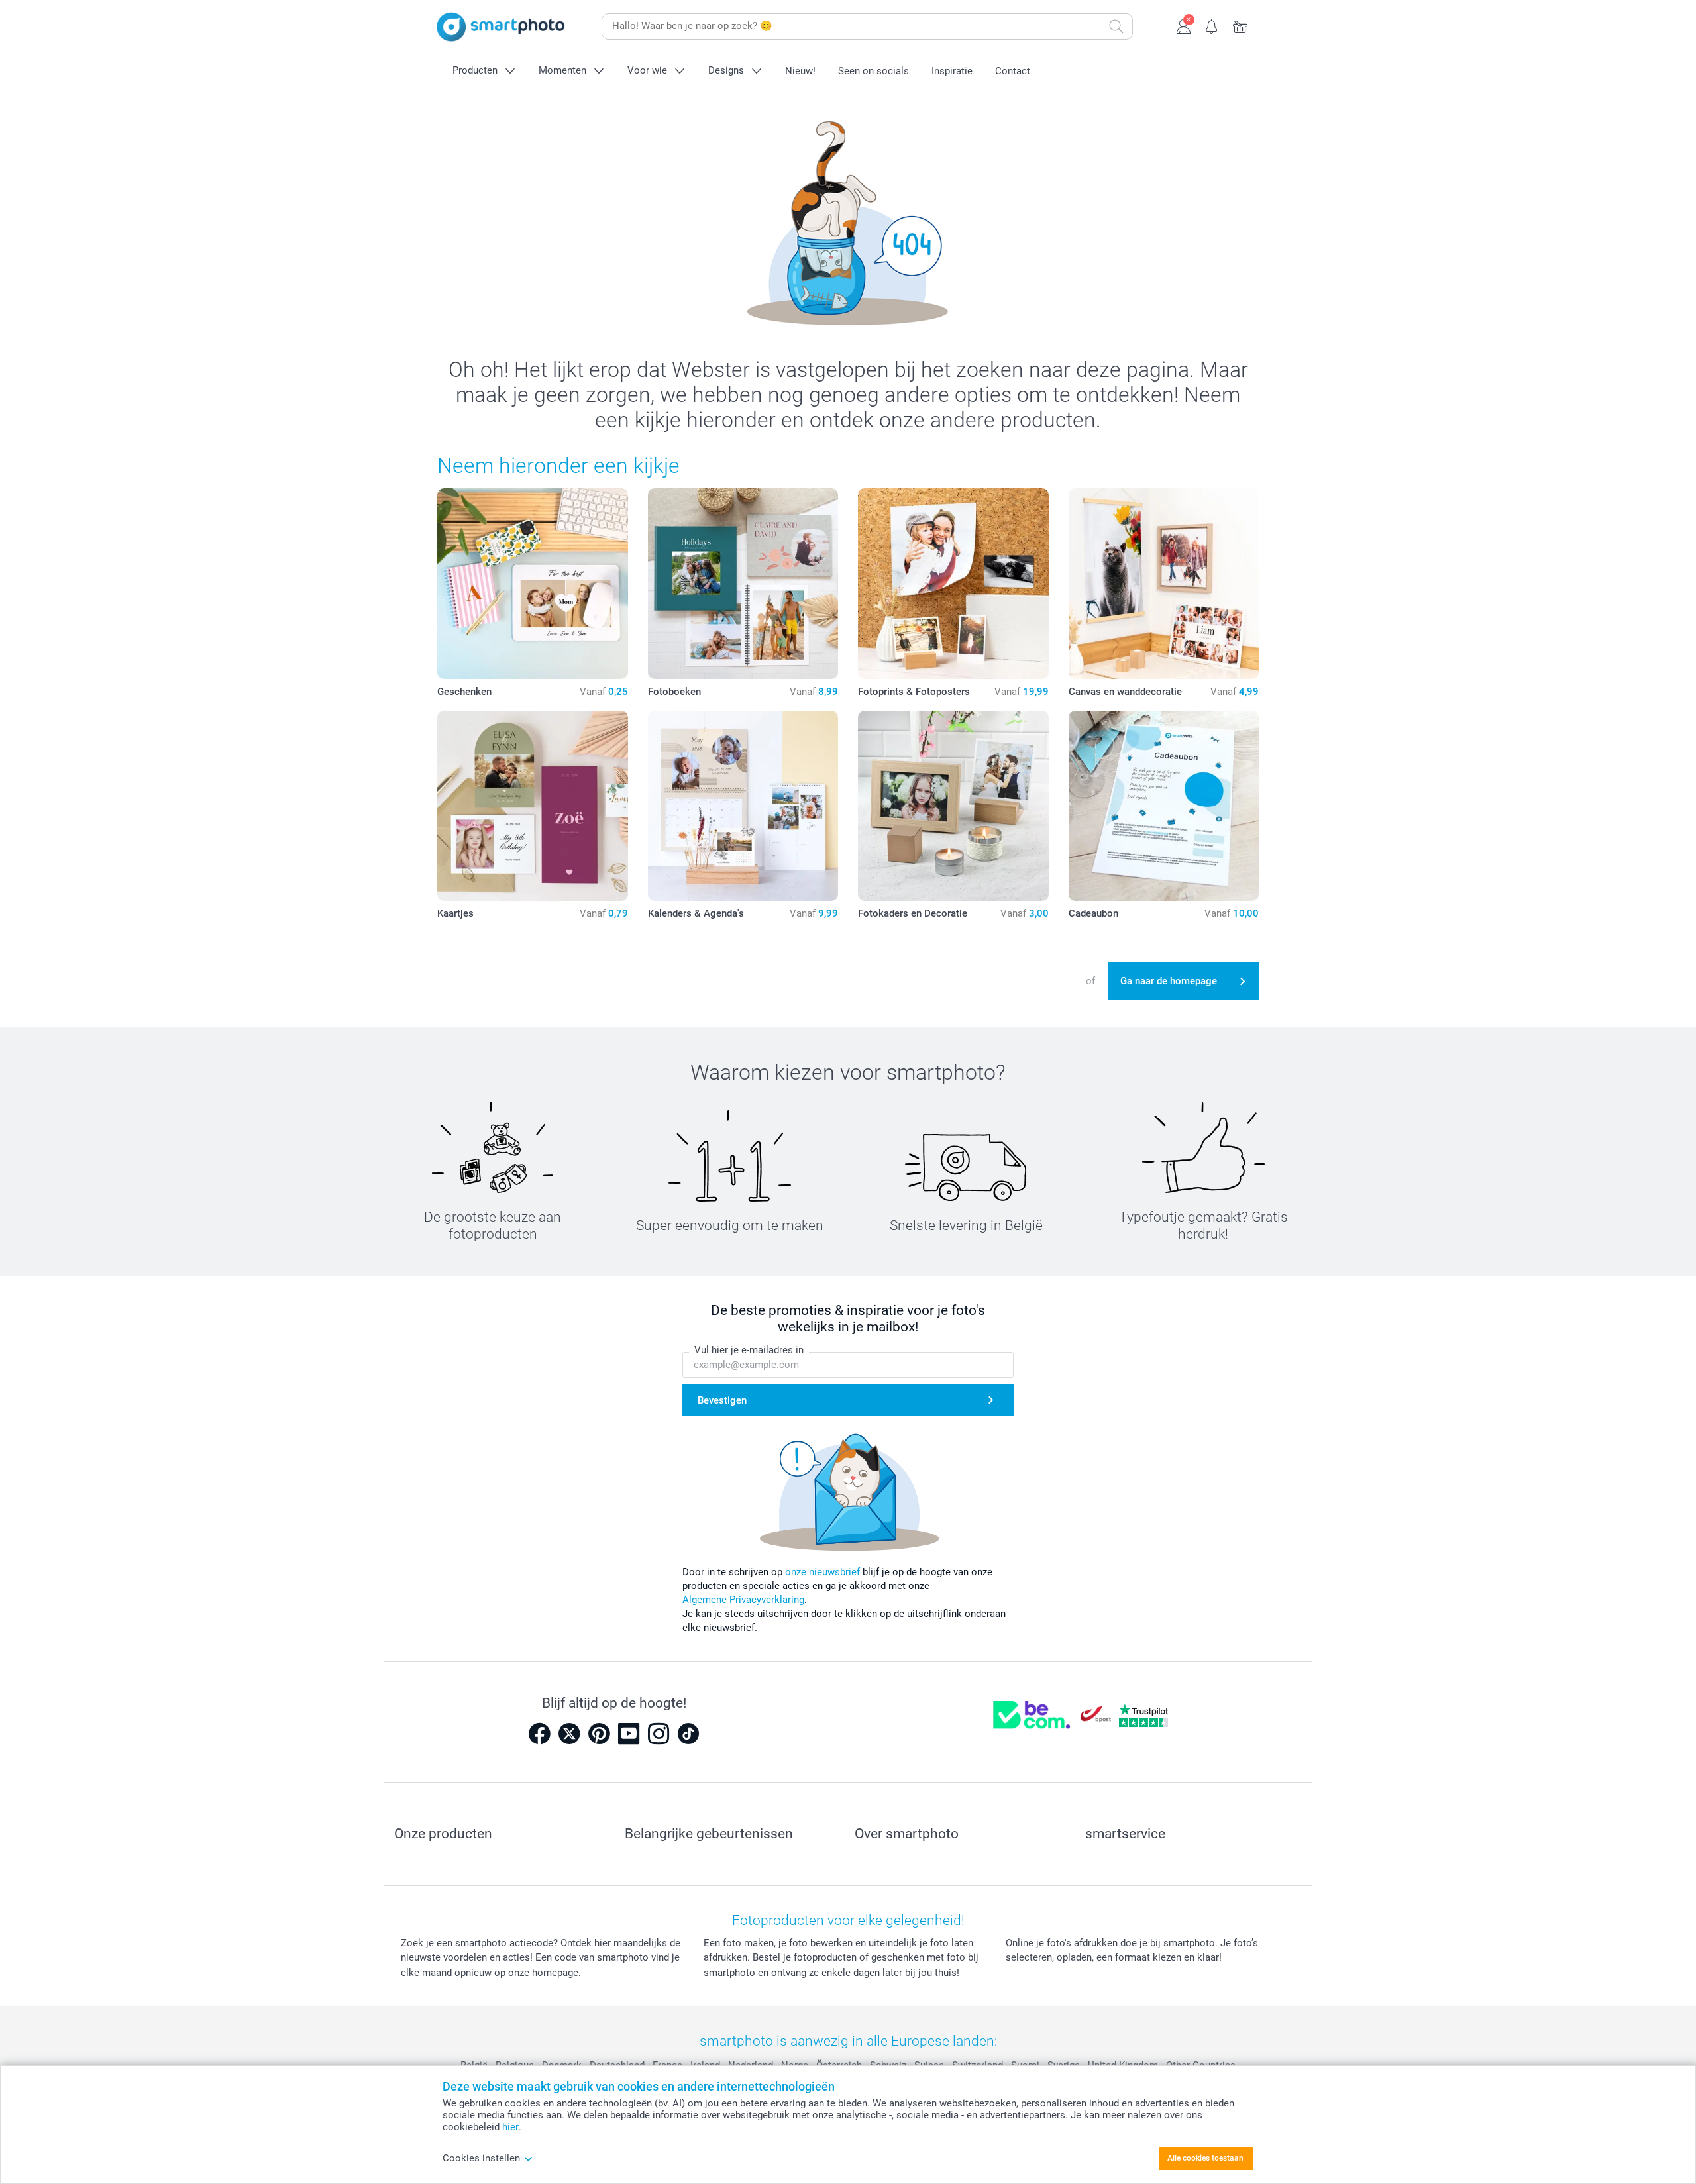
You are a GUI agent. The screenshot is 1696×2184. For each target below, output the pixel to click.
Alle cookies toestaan (1205, 2158)
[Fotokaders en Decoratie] (953, 806)
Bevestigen (722, 1400)
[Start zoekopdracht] (1116, 26)
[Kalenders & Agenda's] (743, 806)
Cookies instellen (481, 2158)
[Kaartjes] (533, 806)
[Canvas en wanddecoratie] (1164, 584)
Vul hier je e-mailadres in (749, 1350)
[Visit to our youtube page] (629, 1734)
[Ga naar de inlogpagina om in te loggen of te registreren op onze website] (1184, 25)
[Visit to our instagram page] (659, 1734)
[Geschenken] (533, 584)
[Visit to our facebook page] (539, 1734)
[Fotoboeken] (743, 584)
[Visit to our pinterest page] (599, 1734)
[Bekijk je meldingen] (1212, 25)
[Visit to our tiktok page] (688, 1734)
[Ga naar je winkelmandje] (1241, 25)
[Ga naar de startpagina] (501, 27)
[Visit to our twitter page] (569, 1734)
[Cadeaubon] (1164, 806)
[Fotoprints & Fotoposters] (953, 584)
